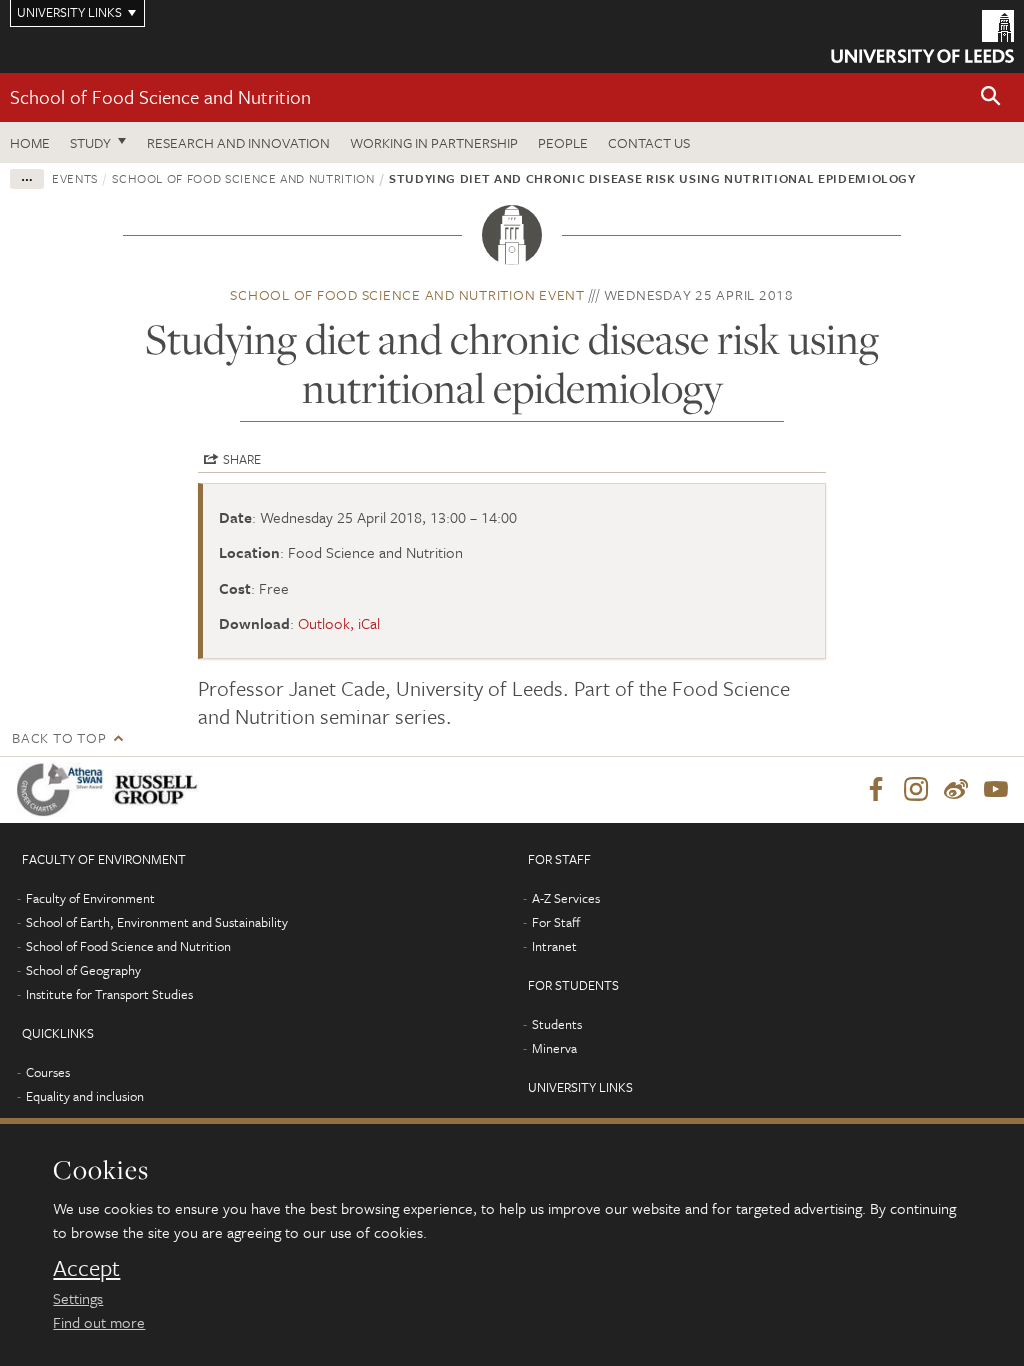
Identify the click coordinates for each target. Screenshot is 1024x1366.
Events (75, 178)
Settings (78, 1298)
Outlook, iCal (339, 623)
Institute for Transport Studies (109, 994)
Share (242, 459)
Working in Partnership (434, 142)
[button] (991, 97)
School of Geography (83, 970)
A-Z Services (566, 898)
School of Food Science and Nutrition (160, 96)
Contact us (649, 142)
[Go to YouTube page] (996, 790)
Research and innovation (238, 142)
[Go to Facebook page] (876, 790)
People (563, 142)
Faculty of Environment (90, 898)
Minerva (554, 1048)
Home (30, 142)
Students (557, 1024)
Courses (48, 1072)
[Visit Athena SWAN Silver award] (64, 789)
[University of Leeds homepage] (922, 36)
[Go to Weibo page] (956, 790)
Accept (86, 1268)
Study (90, 142)
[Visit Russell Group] (159, 789)
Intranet (554, 946)
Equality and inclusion (85, 1096)
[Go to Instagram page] (916, 790)
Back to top (59, 737)
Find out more (99, 1322)
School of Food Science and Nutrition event (407, 294)
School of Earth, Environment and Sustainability (157, 922)
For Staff (556, 922)
